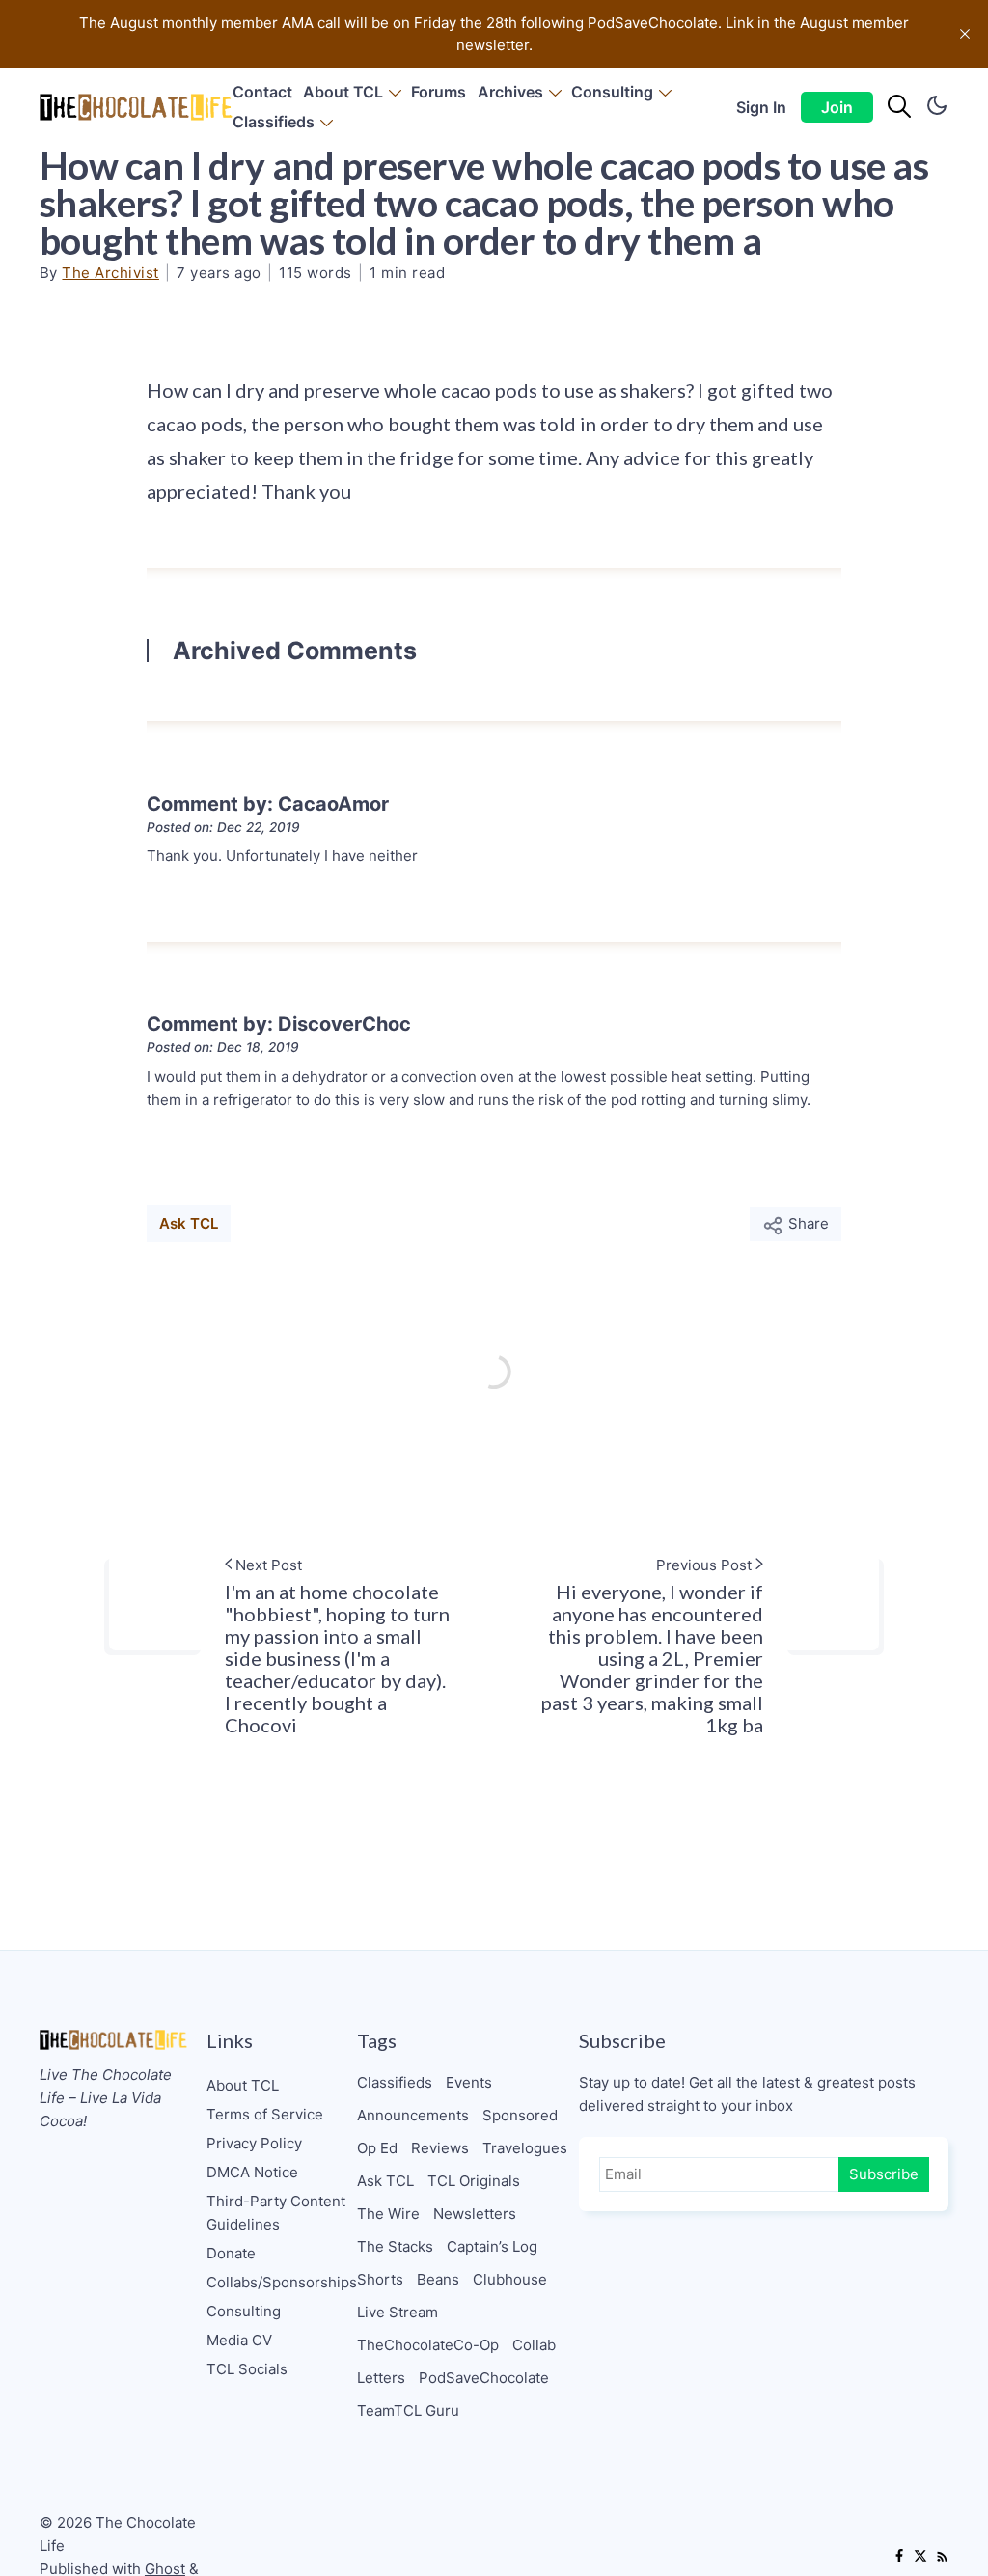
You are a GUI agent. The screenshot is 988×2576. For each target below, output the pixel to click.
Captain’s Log (492, 2246)
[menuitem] (262, 92)
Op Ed (377, 2148)
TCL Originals (474, 2181)
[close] (965, 34)
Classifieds (274, 122)
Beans (438, 2279)
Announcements (413, 2115)
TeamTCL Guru (408, 2410)
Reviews (440, 2148)
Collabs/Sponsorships (282, 2282)
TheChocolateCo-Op (428, 2345)
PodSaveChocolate (484, 2378)
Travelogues (525, 2148)
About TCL (343, 92)
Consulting (612, 92)
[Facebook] (899, 2558)
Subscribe (884, 2174)
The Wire (388, 2214)
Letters (381, 2378)
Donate (231, 2253)
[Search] (899, 107)
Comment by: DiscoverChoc (279, 1024)
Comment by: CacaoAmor (268, 804)
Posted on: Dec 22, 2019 (223, 827)
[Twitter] (920, 2558)
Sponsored (520, 2115)
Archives (510, 92)
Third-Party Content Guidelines (276, 2213)
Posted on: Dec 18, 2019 (223, 1047)
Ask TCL (189, 1223)
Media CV (239, 2340)
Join (837, 107)
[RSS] (942, 2558)
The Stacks (395, 2246)
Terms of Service (265, 2114)
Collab (534, 2345)
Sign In (761, 107)
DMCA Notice (252, 2172)
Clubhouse (510, 2279)
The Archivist (110, 273)
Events (469, 2082)
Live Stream (398, 2312)
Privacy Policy (254, 2143)
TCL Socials (247, 2369)
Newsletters (475, 2214)
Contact (262, 92)
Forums (439, 92)
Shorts (380, 2279)
